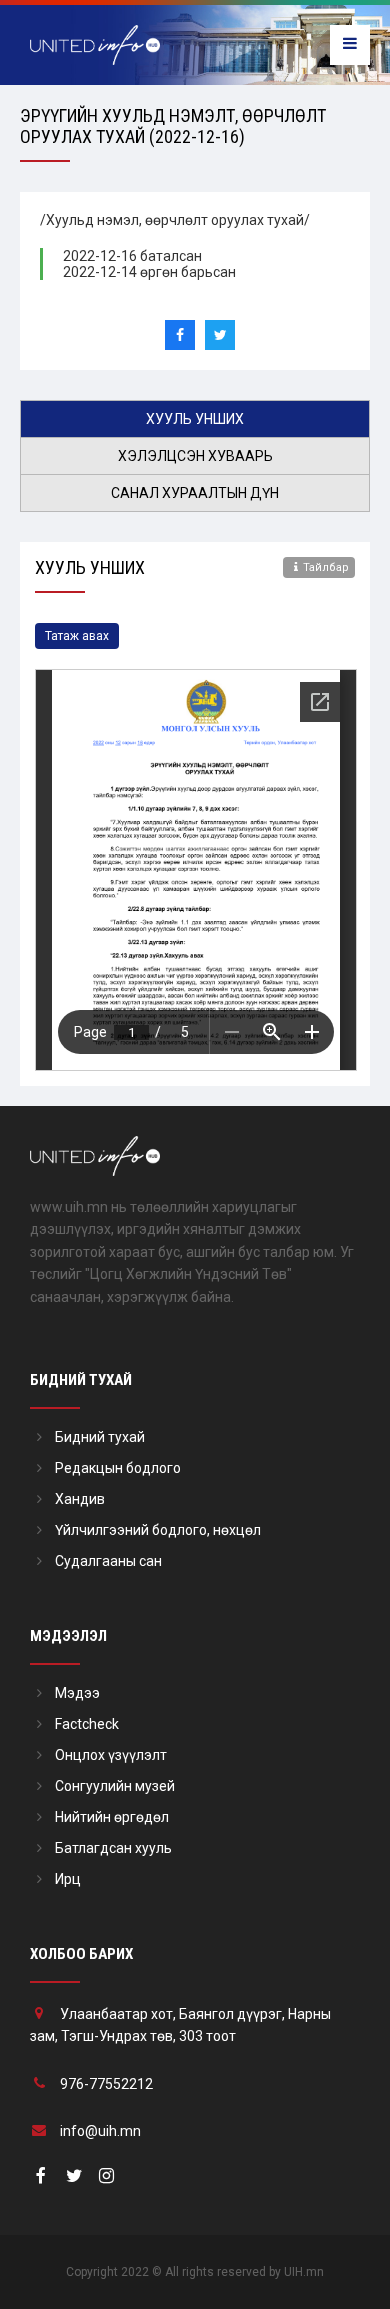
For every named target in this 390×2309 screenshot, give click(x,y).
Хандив (80, 1499)
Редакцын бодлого (118, 1468)
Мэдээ (77, 1693)
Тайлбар (326, 567)
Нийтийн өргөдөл (112, 1817)
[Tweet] (220, 335)
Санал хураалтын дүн (195, 493)
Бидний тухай (100, 1437)
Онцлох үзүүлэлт (111, 1755)
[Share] (180, 335)
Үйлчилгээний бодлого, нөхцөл (158, 1530)
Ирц (68, 1879)
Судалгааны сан (108, 1561)
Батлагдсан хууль (113, 1848)
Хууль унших (195, 419)
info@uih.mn (100, 2131)
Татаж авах (77, 636)
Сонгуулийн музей (115, 1786)
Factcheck (87, 1724)
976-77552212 (106, 2084)
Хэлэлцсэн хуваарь (195, 456)
